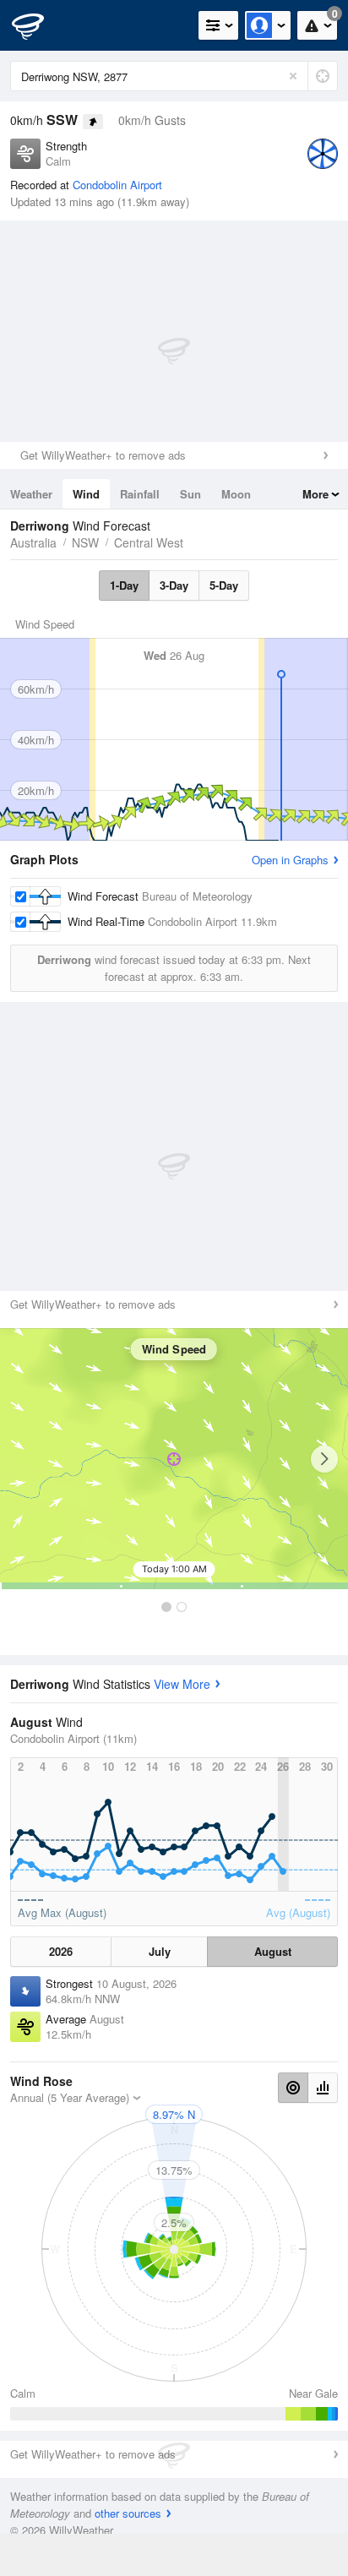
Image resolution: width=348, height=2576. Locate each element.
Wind (86, 494)
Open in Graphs (290, 860)
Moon (236, 494)
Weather (31, 494)
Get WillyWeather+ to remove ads (103, 455)
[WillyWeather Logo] (38, 25)
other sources (128, 2513)
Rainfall (140, 494)
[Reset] (293, 76)
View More (182, 1684)
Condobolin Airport (117, 185)
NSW (85, 542)
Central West (149, 542)
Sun (190, 494)
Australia (33, 542)
